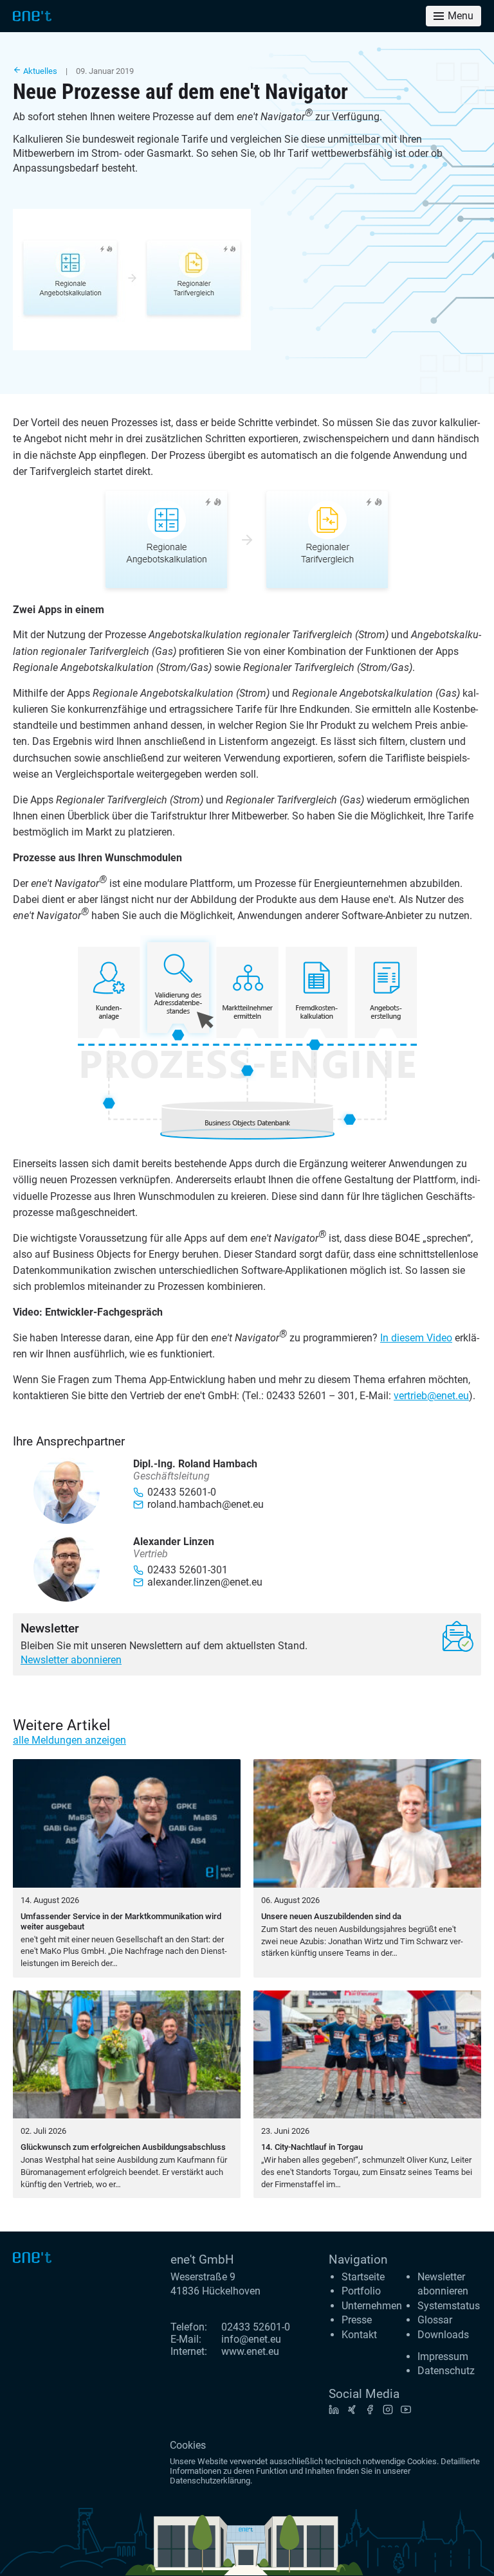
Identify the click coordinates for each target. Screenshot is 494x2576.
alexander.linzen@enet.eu (205, 1582)
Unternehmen (372, 2306)
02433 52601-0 (256, 2327)
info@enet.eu (251, 2339)
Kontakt (359, 2335)
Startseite (363, 2277)
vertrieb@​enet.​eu (431, 1396)
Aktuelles (39, 71)
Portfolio (361, 2291)
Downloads (443, 2335)
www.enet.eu (250, 2351)
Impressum (443, 2357)
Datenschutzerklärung (210, 2481)
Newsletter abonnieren (71, 1660)
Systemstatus (449, 2306)
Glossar (435, 2320)
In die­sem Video (416, 1338)
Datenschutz (446, 2371)
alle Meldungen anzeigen (69, 1740)
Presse (357, 2320)
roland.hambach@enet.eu (206, 1504)
